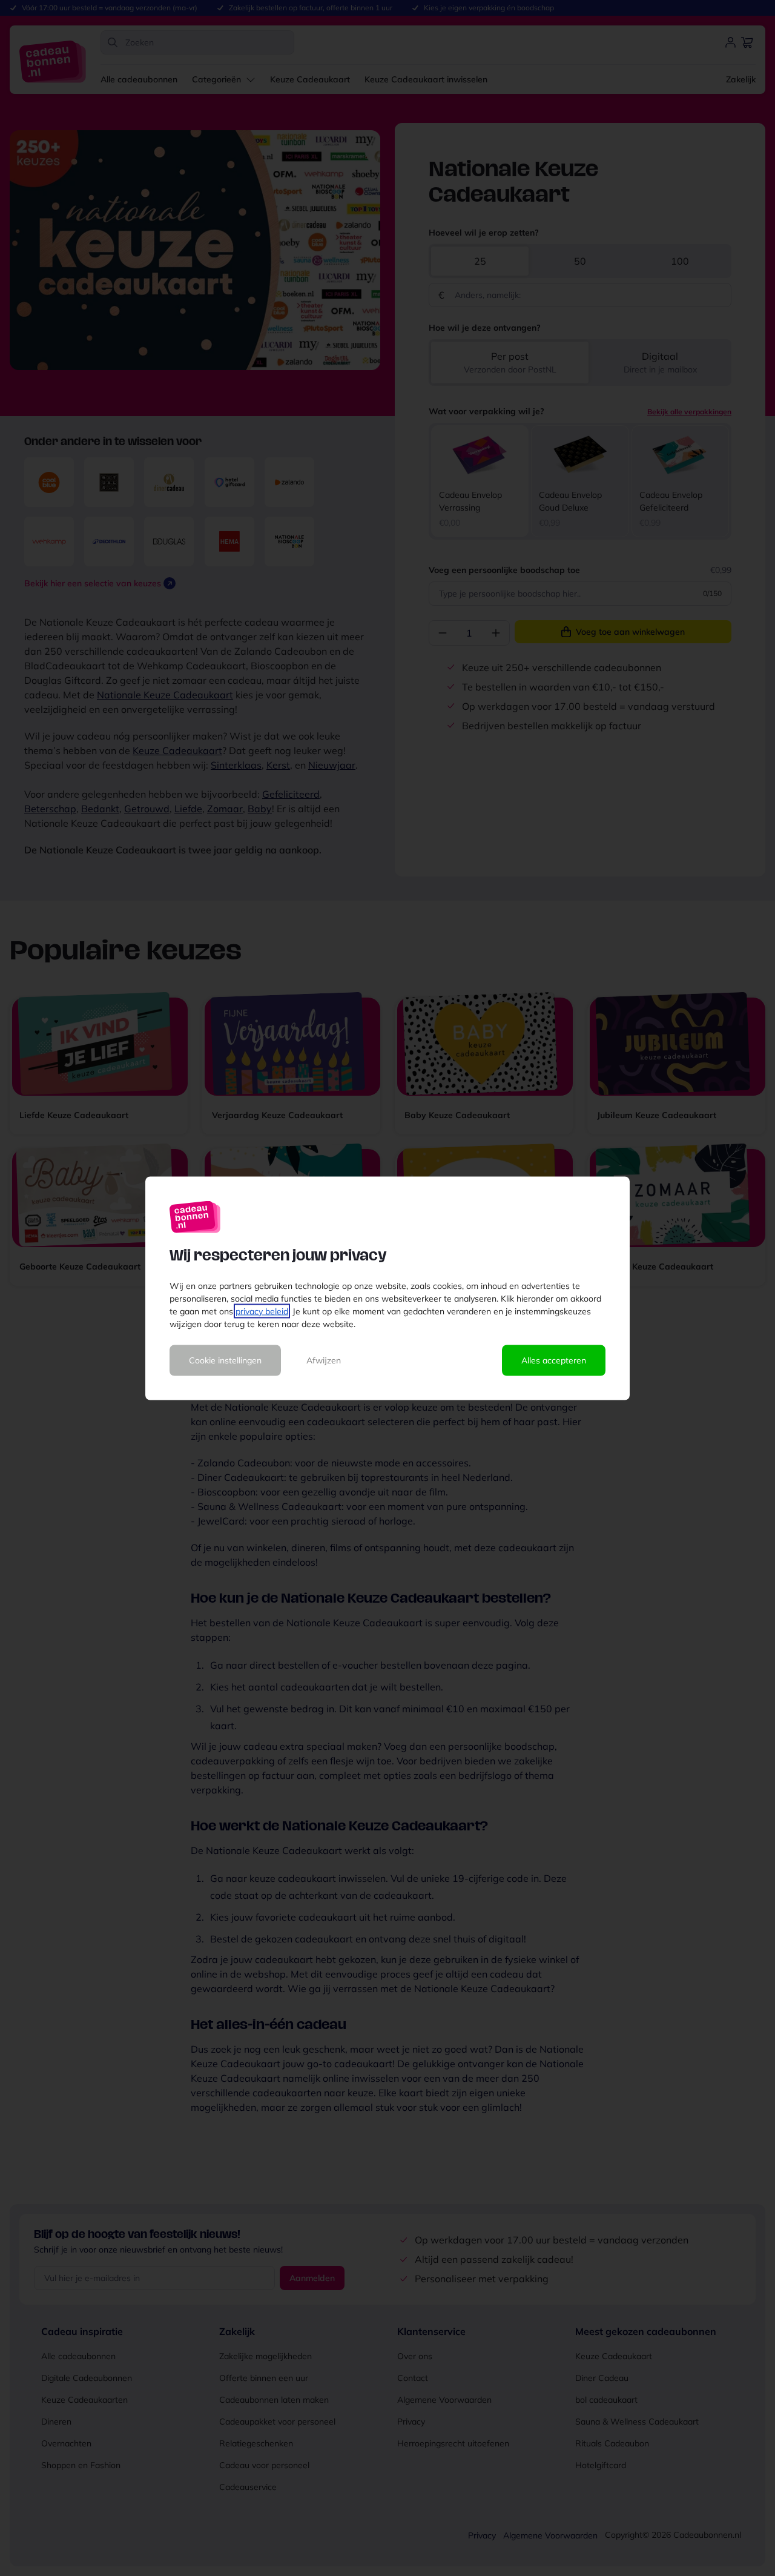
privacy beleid (262, 1311)
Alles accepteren (554, 1360)
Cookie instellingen (225, 1360)
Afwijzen (324, 1360)
